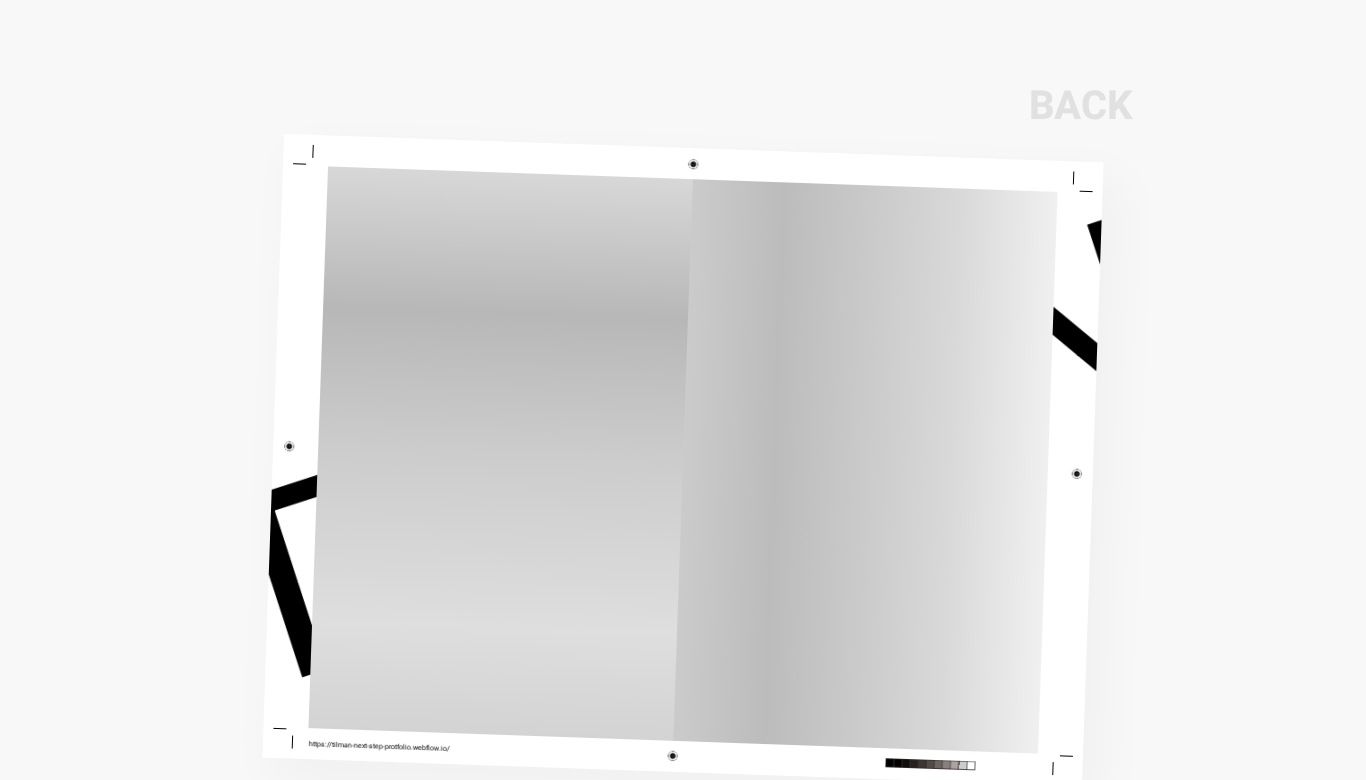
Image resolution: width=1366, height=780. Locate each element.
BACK (1080, 106)
